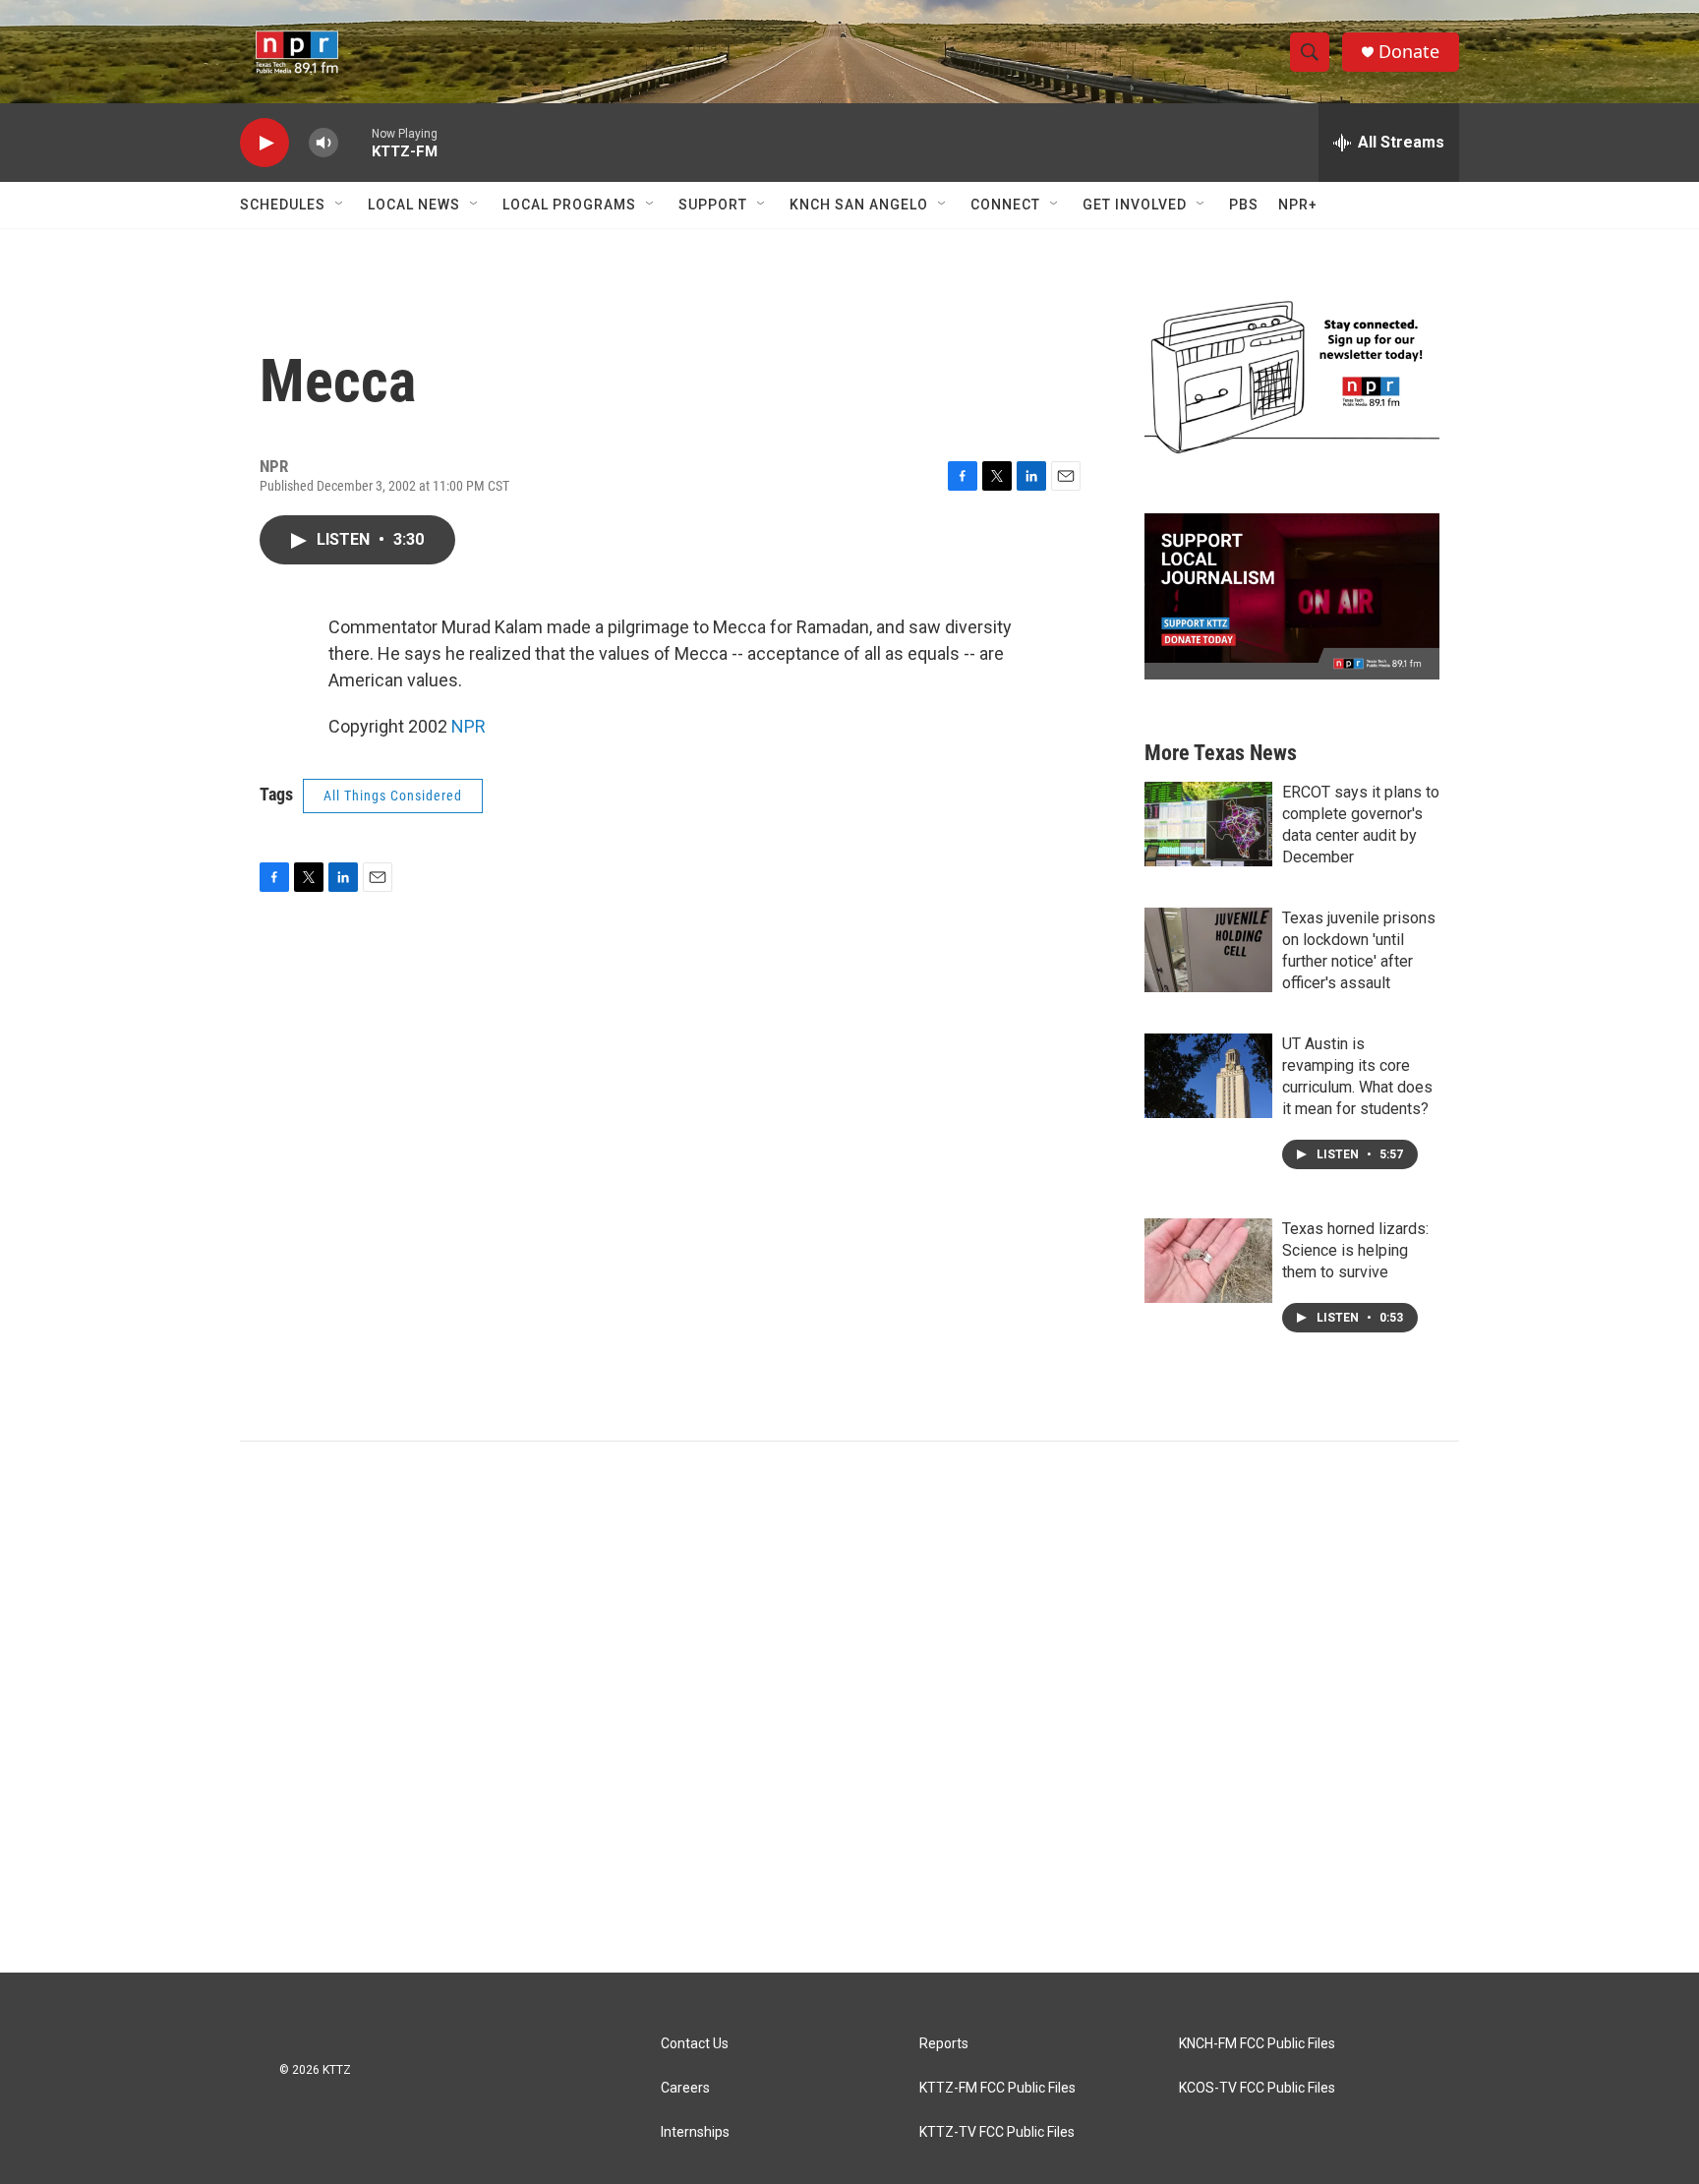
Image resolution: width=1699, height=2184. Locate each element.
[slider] (355, 142)
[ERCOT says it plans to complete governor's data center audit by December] (1208, 824)
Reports (944, 2044)
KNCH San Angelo (859, 205)
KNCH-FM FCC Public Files (1257, 2044)
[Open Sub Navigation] (340, 205)
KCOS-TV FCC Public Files (1257, 2088)
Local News (414, 205)
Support (713, 205)
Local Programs (569, 205)
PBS (1244, 205)
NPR (469, 726)
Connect (1005, 205)
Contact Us (695, 2044)
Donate (1409, 52)
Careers (685, 2088)
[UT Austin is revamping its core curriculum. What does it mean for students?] (1208, 1076)
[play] (264, 143)
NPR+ (1298, 205)
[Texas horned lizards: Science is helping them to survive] (1208, 1261)
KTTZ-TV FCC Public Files (997, 2132)
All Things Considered (393, 796)
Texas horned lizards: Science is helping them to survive (1355, 1250)
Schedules (283, 205)
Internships (695, 2132)
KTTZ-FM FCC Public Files (997, 2088)
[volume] (323, 143)
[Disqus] (849, 1707)
